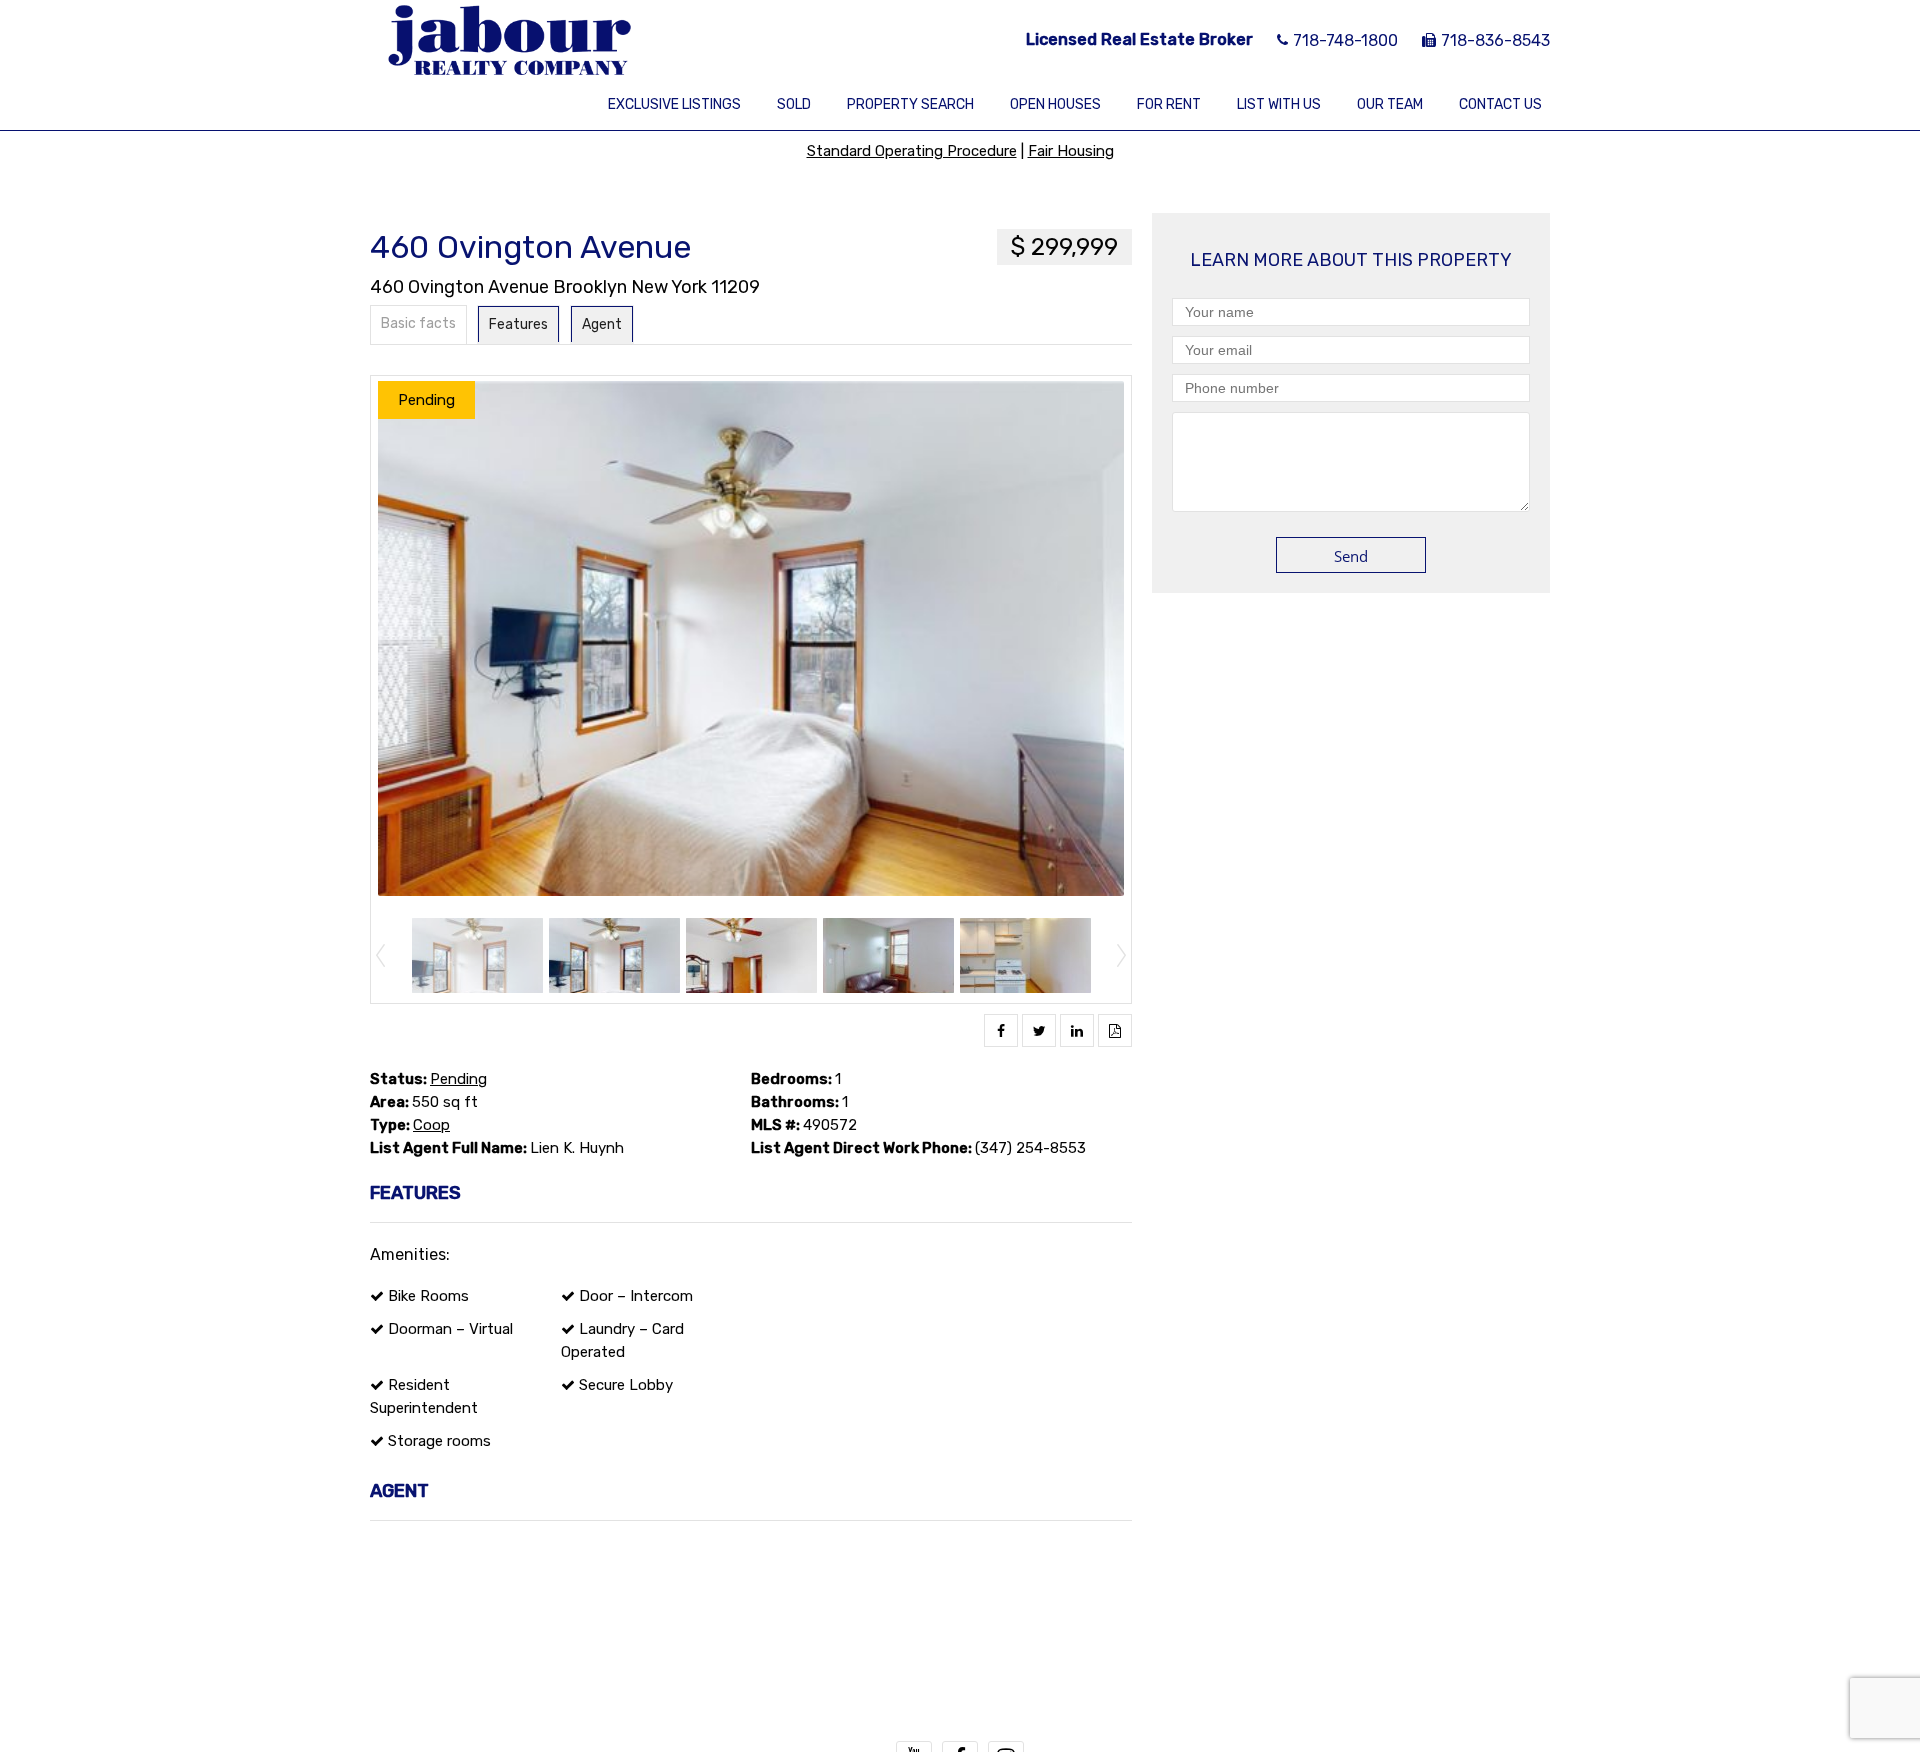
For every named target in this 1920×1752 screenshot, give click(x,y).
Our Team (1390, 104)
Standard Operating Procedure (912, 151)
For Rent (1169, 104)
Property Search (910, 104)
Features (518, 324)
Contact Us (1500, 104)
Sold (794, 104)
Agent (602, 324)
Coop (431, 1125)
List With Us (1279, 104)
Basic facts (418, 323)
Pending (458, 1079)
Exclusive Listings (674, 104)
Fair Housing (1071, 151)
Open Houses (1055, 104)
